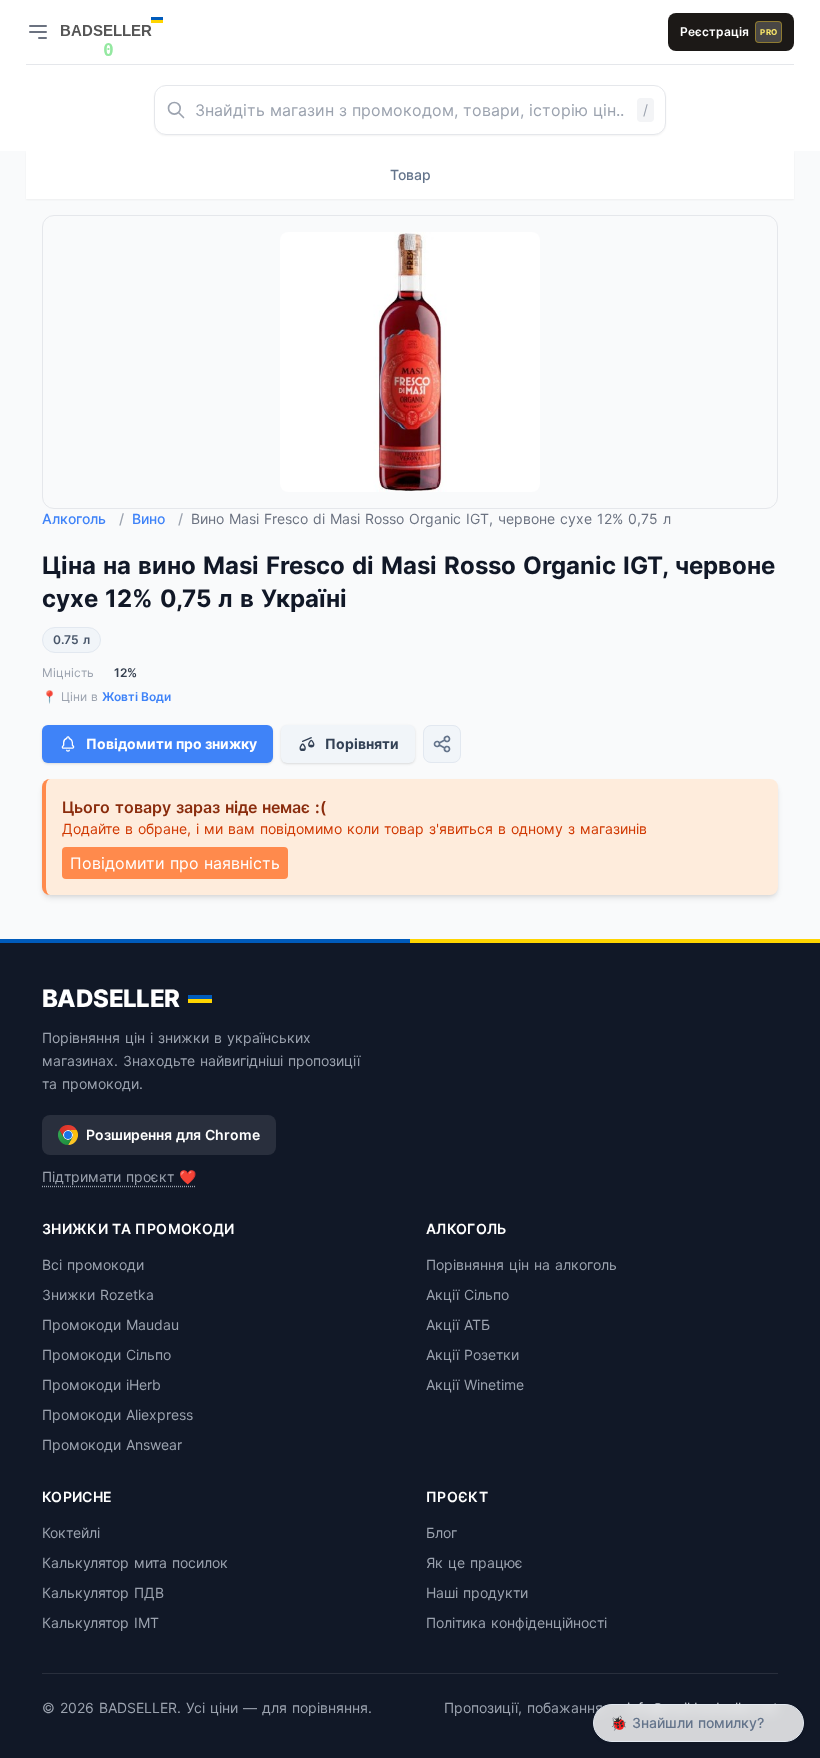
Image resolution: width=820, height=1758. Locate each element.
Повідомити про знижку (171, 743)
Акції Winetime (475, 1384)
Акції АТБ (458, 1324)
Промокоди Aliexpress (117, 1414)
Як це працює (474, 1562)
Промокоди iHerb (101, 1384)
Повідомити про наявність (175, 863)
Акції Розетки (472, 1354)
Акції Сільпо (467, 1294)
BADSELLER (111, 998)
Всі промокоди (93, 1264)
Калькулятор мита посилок (135, 1562)
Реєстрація (728, 31)
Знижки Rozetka (98, 1294)
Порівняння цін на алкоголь (521, 1264)
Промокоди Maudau (110, 1324)
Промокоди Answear (112, 1444)
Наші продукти (477, 1592)
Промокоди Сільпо (106, 1354)
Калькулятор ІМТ (100, 1622)
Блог (441, 1532)
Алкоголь (83, 518)
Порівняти (362, 743)
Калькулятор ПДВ (103, 1592)
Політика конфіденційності (516, 1622)
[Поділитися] (442, 744)
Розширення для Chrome (173, 1134)
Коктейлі (71, 1532)
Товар (410, 174)
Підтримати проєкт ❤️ (119, 1176)
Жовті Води (136, 696)
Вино (157, 518)
